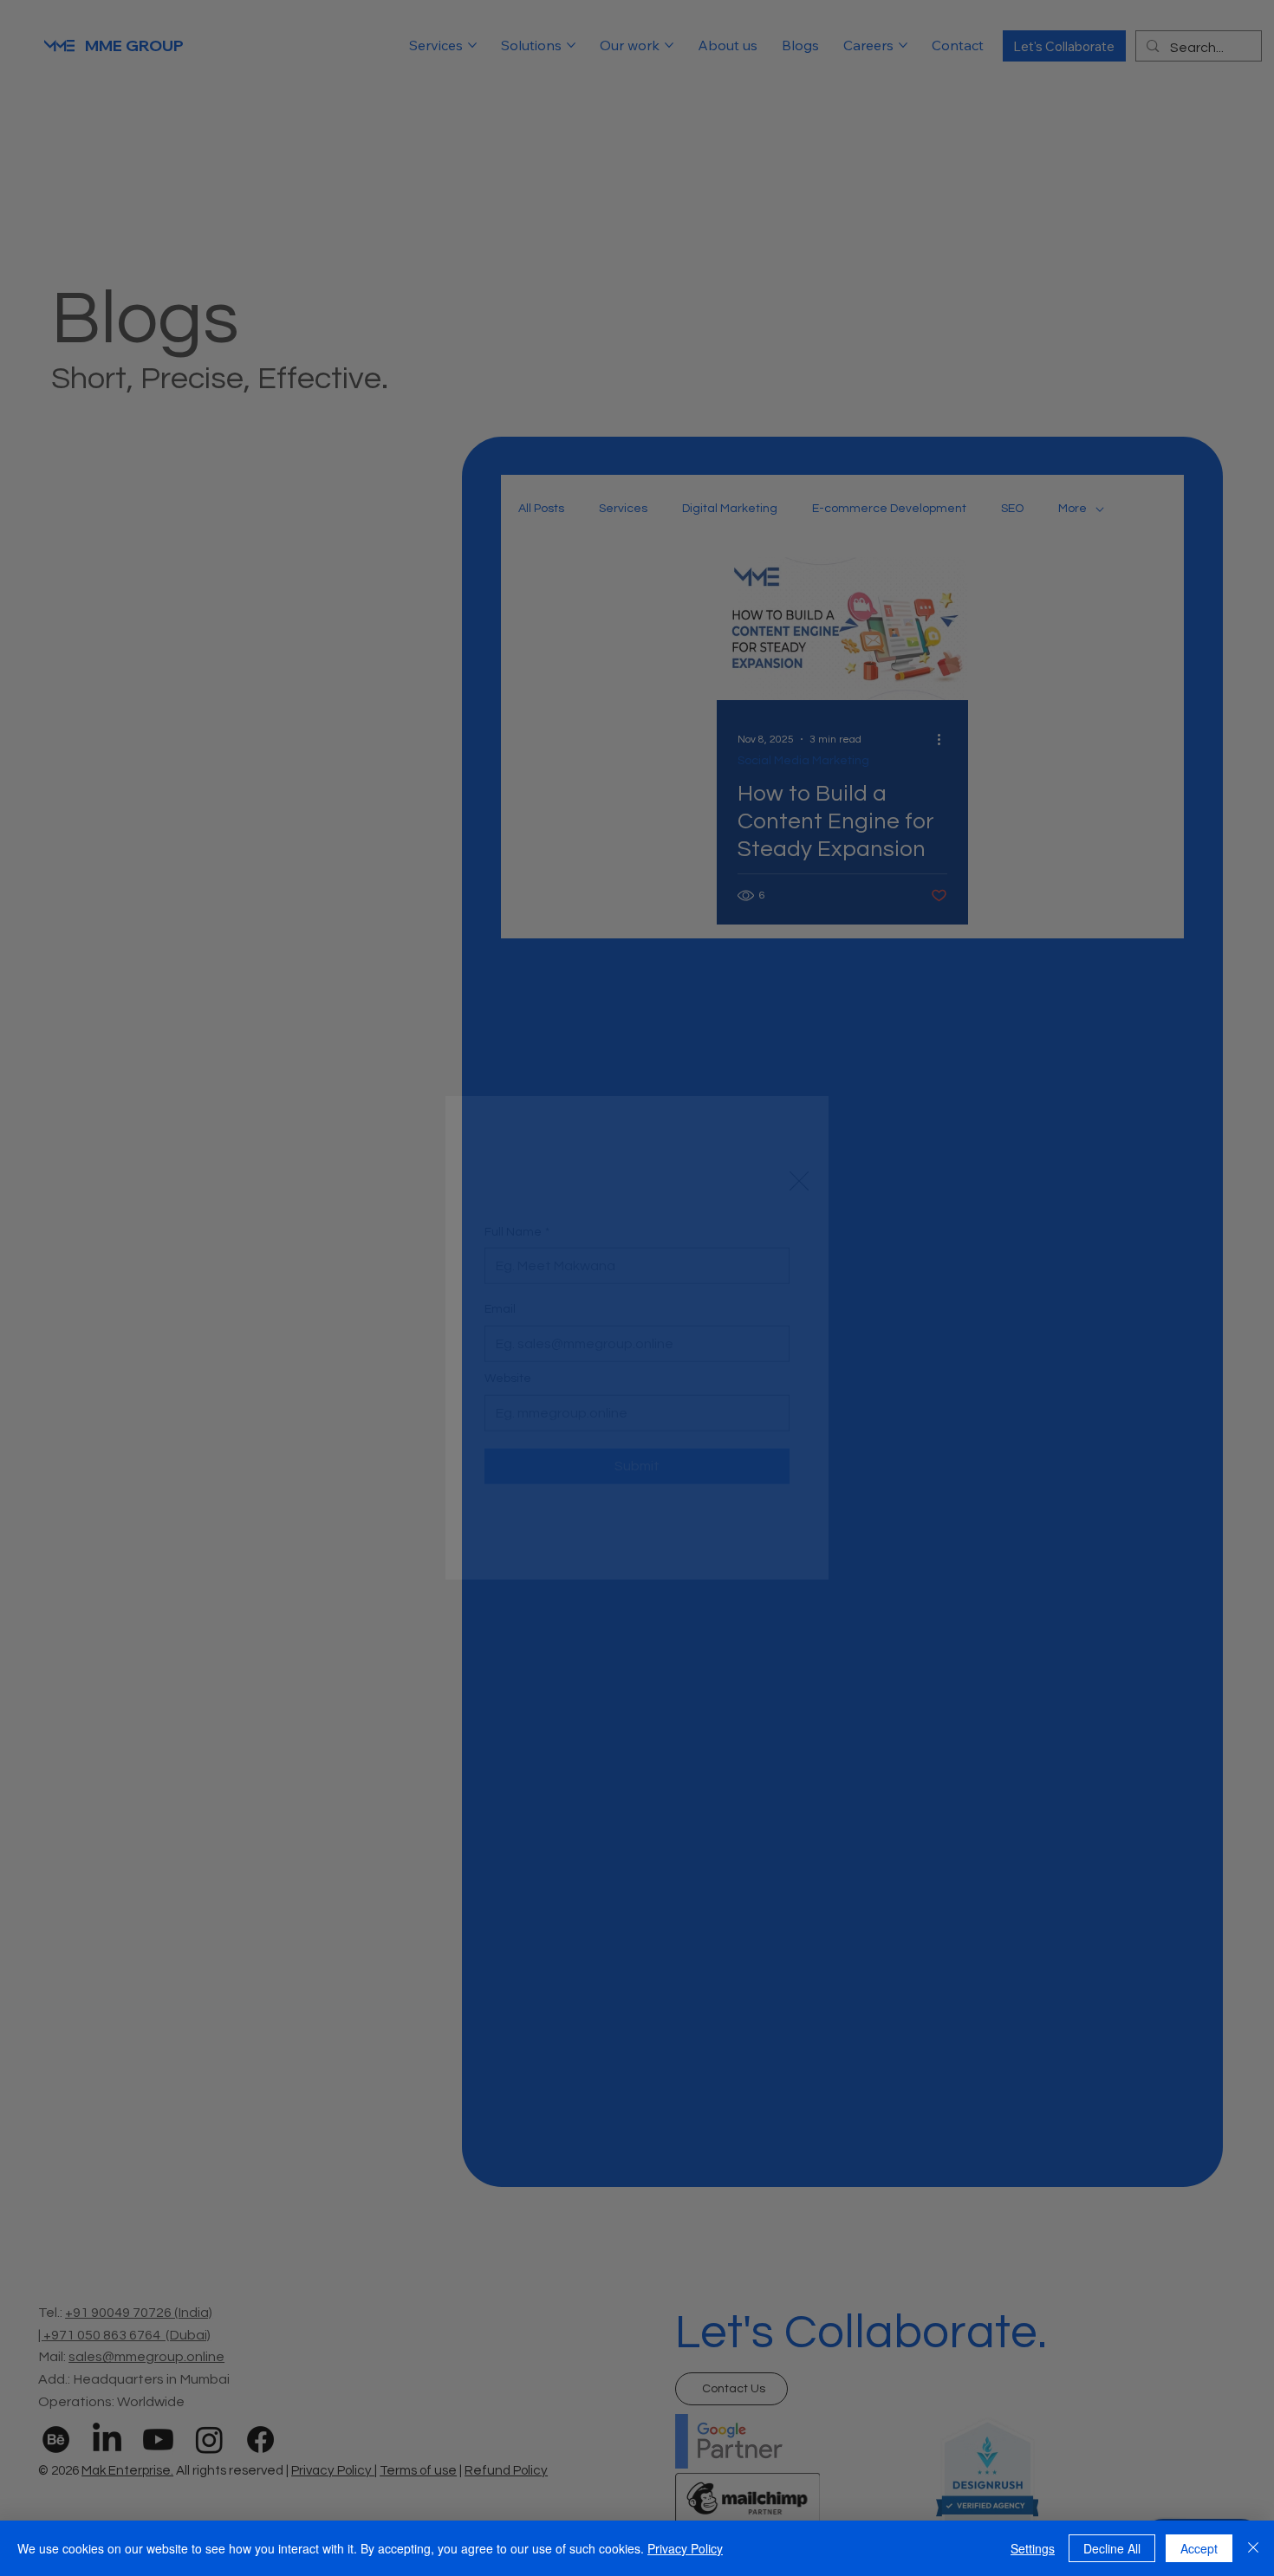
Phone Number (530, 1189)
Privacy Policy (685, 2548)
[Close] (1253, 2548)
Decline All (1112, 2548)
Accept (1199, 2548)
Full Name (517, 1119)
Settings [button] (1033, 2548)
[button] (799, 1031)
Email (500, 1257)
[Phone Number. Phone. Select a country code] (512, 1223)
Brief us (506, 1396)
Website (508, 1327)
